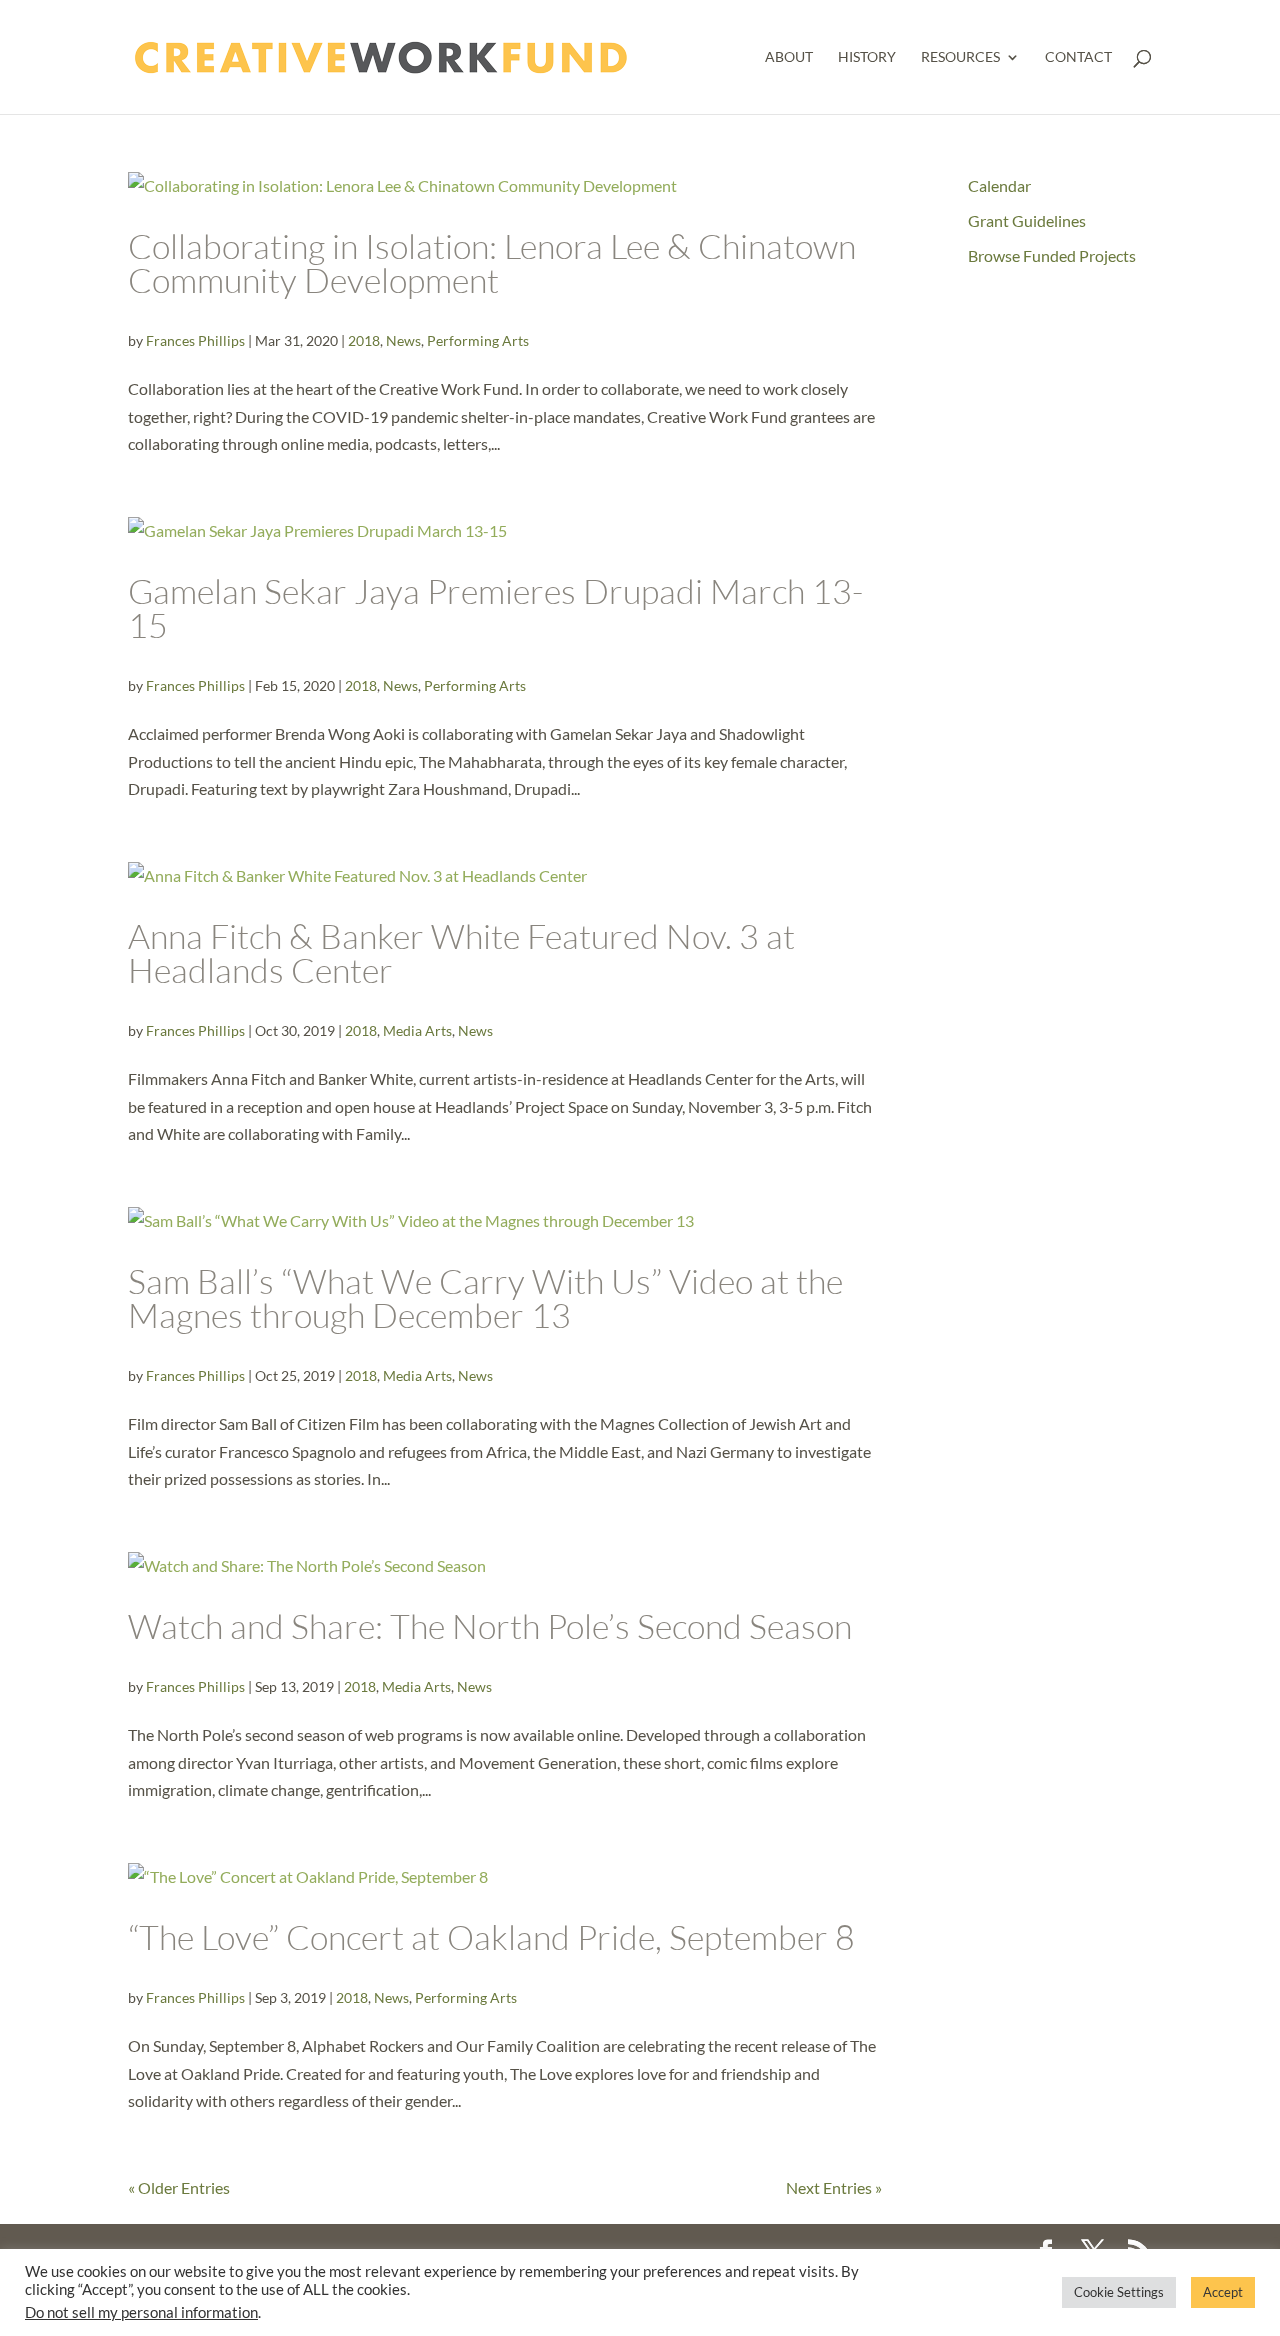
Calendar (999, 185)
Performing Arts (478, 340)
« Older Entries (179, 2187)
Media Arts (417, 1030)
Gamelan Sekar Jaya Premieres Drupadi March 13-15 (495, 608)
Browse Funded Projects (1052, 255)
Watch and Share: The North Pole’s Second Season (490, 1626)
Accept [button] (1223, 2292)
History (867, 57)
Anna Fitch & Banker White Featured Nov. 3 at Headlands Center (461, 953)
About (789, 57)
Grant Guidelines (1027, 220)
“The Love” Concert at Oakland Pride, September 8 (491, 1937)
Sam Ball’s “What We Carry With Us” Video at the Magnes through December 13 (485, 1298)
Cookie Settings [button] (1119, 2292)
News (403, 340)
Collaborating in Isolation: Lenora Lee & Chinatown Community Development (492, 263)
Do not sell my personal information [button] (141, 2312)
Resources (960, 57)
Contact (1078, 57)
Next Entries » (834, 2187)
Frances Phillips (195, 340)
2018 (364, 340)
